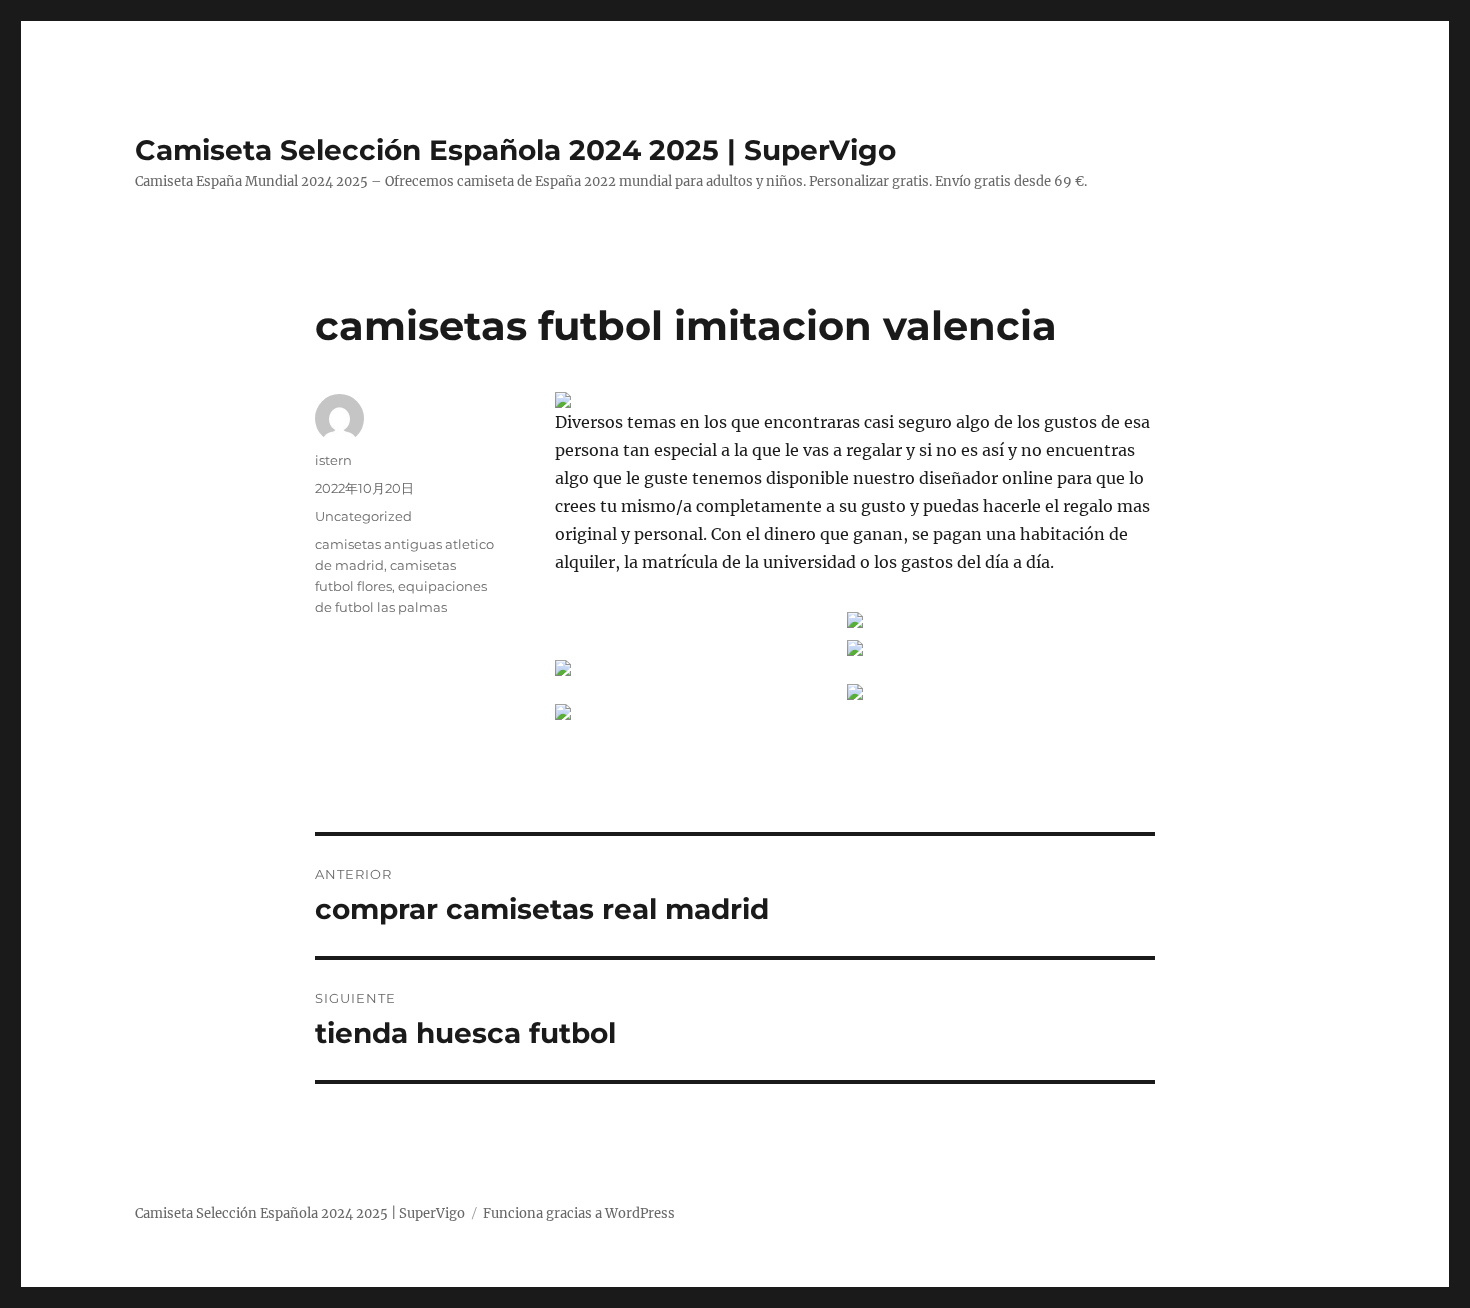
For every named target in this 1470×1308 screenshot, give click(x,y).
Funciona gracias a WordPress (579, 1213)
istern (333, 460)
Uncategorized (363, 516)
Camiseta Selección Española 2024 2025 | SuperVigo (515, 150)
